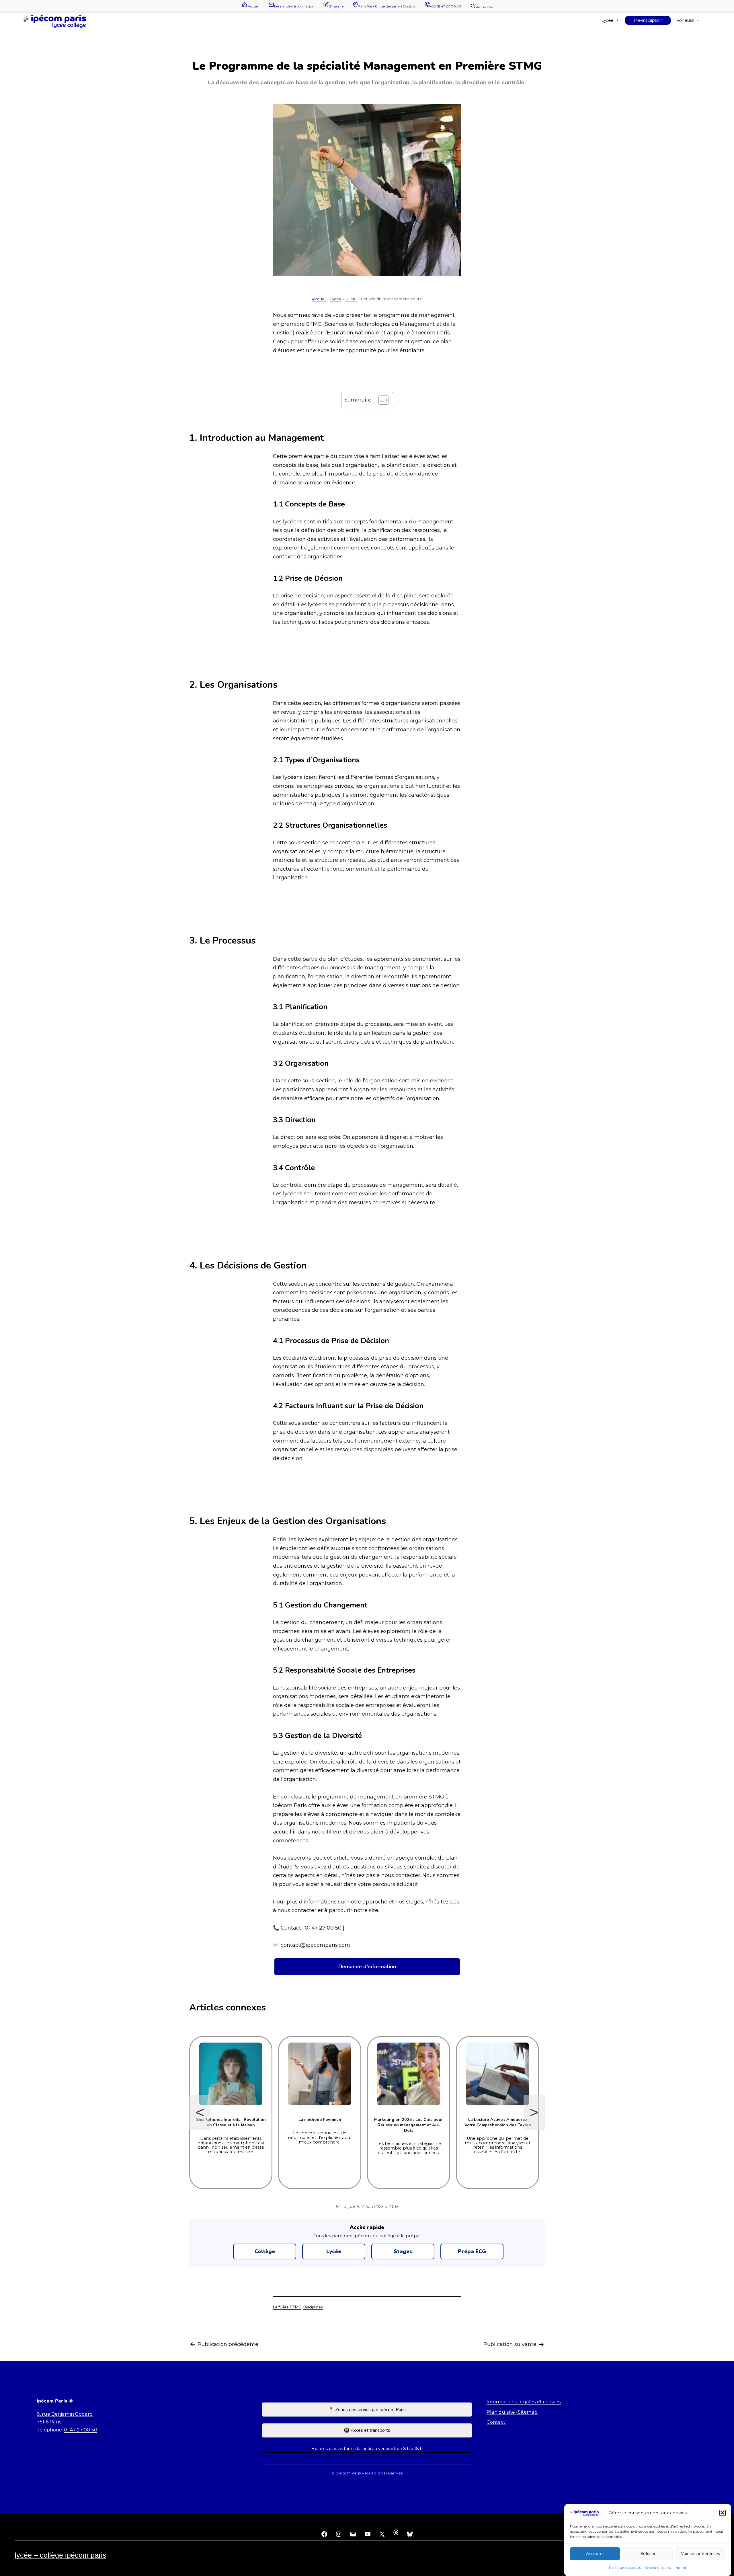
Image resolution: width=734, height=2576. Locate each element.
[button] (723, 2513)
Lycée (607, 20)
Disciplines (313, 2307)
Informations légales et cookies (524, 2402)
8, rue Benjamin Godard (65, 2414)
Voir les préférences (700, 2554)
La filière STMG (287, 2307)
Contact (496, 2422)
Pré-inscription (648, 20)
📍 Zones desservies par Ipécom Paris (367, 2410)
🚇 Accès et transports (367, 2430)
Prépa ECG (472, 2251)
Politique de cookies (625, 2568)
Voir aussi (685, 20)
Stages (403, 2251)
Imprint (680, 2568)
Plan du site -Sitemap (512, 2412)
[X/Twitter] (382, 2534)
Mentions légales (657, 2568)
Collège (265, 2251)
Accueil (319, 299)
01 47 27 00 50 (81, 2430)
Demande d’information (367, 1967)
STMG (351, 299)
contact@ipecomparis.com (315, 1945)
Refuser (648, 2554)
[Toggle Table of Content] (381, 400)
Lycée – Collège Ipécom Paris (60, 2555)
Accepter (595, 2554)
